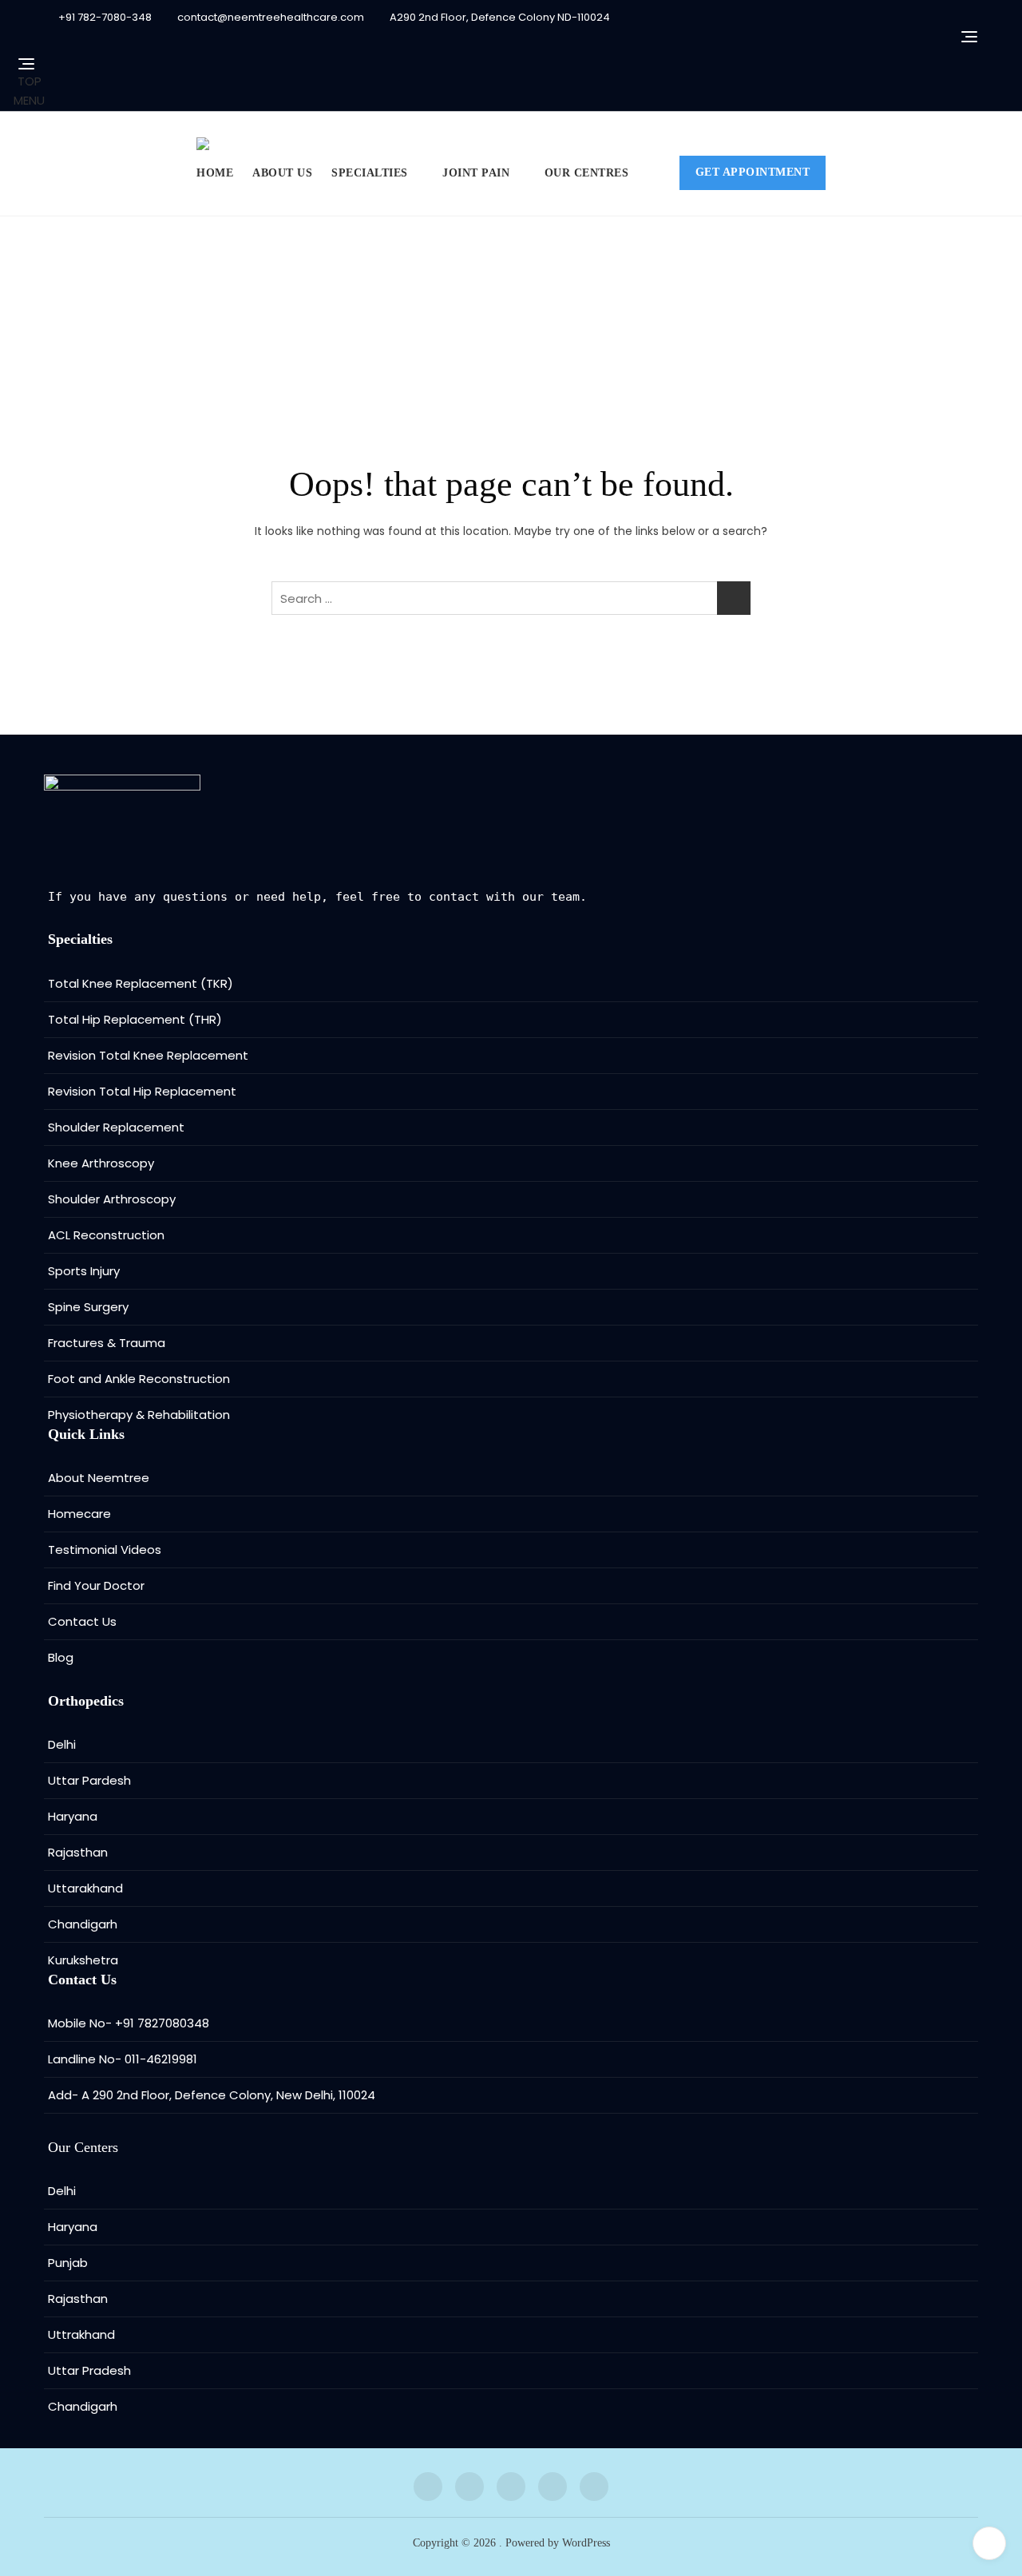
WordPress (586, 2543)
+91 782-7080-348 (104, 17)
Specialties (370, 173)
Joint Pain (476, 173)
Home (215, 173)
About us (282, 173)
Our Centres (587, 173)
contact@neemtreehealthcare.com (269, 17)
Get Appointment (753, 172)
